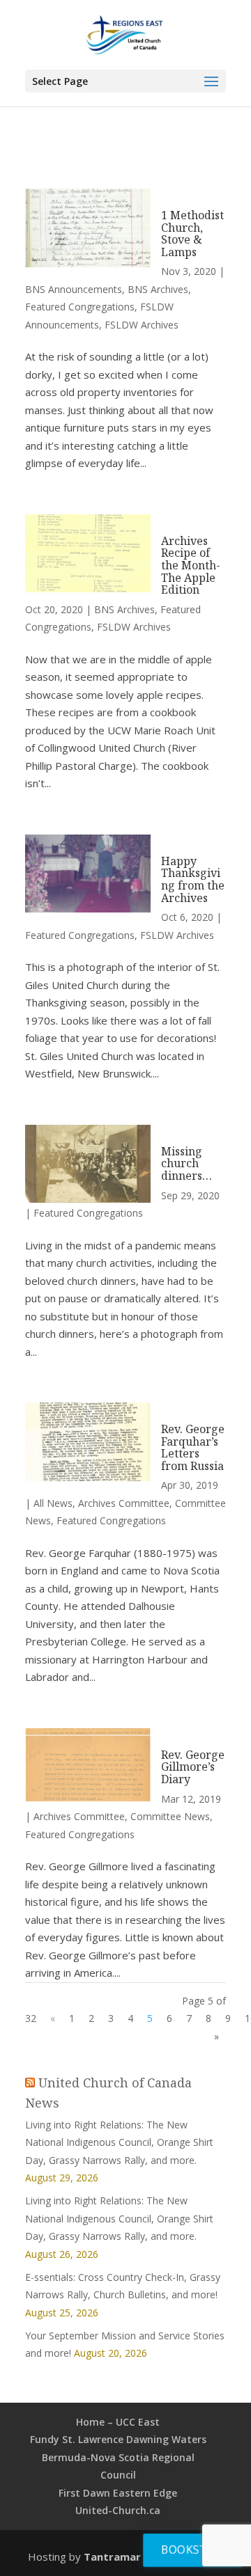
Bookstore (195, 2549)
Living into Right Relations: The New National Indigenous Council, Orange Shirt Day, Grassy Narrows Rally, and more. (119, 2142)
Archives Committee (124, 1503)
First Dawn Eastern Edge (118, 2493)
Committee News (170, 1816)
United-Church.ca (118, 2510)
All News (53, 1503)
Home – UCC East (118, 2422)
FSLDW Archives (142, 325)
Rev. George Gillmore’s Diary (193, 1767)
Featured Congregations (80, 307)
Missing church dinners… (187, 1163)
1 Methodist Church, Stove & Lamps (192, 234)
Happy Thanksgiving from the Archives (193, 879)
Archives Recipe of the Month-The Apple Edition (191, 565)
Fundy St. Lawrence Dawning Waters (118, 2439)
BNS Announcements (74, 289)
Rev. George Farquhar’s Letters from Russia (193, 1447)
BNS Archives (158, 289)
